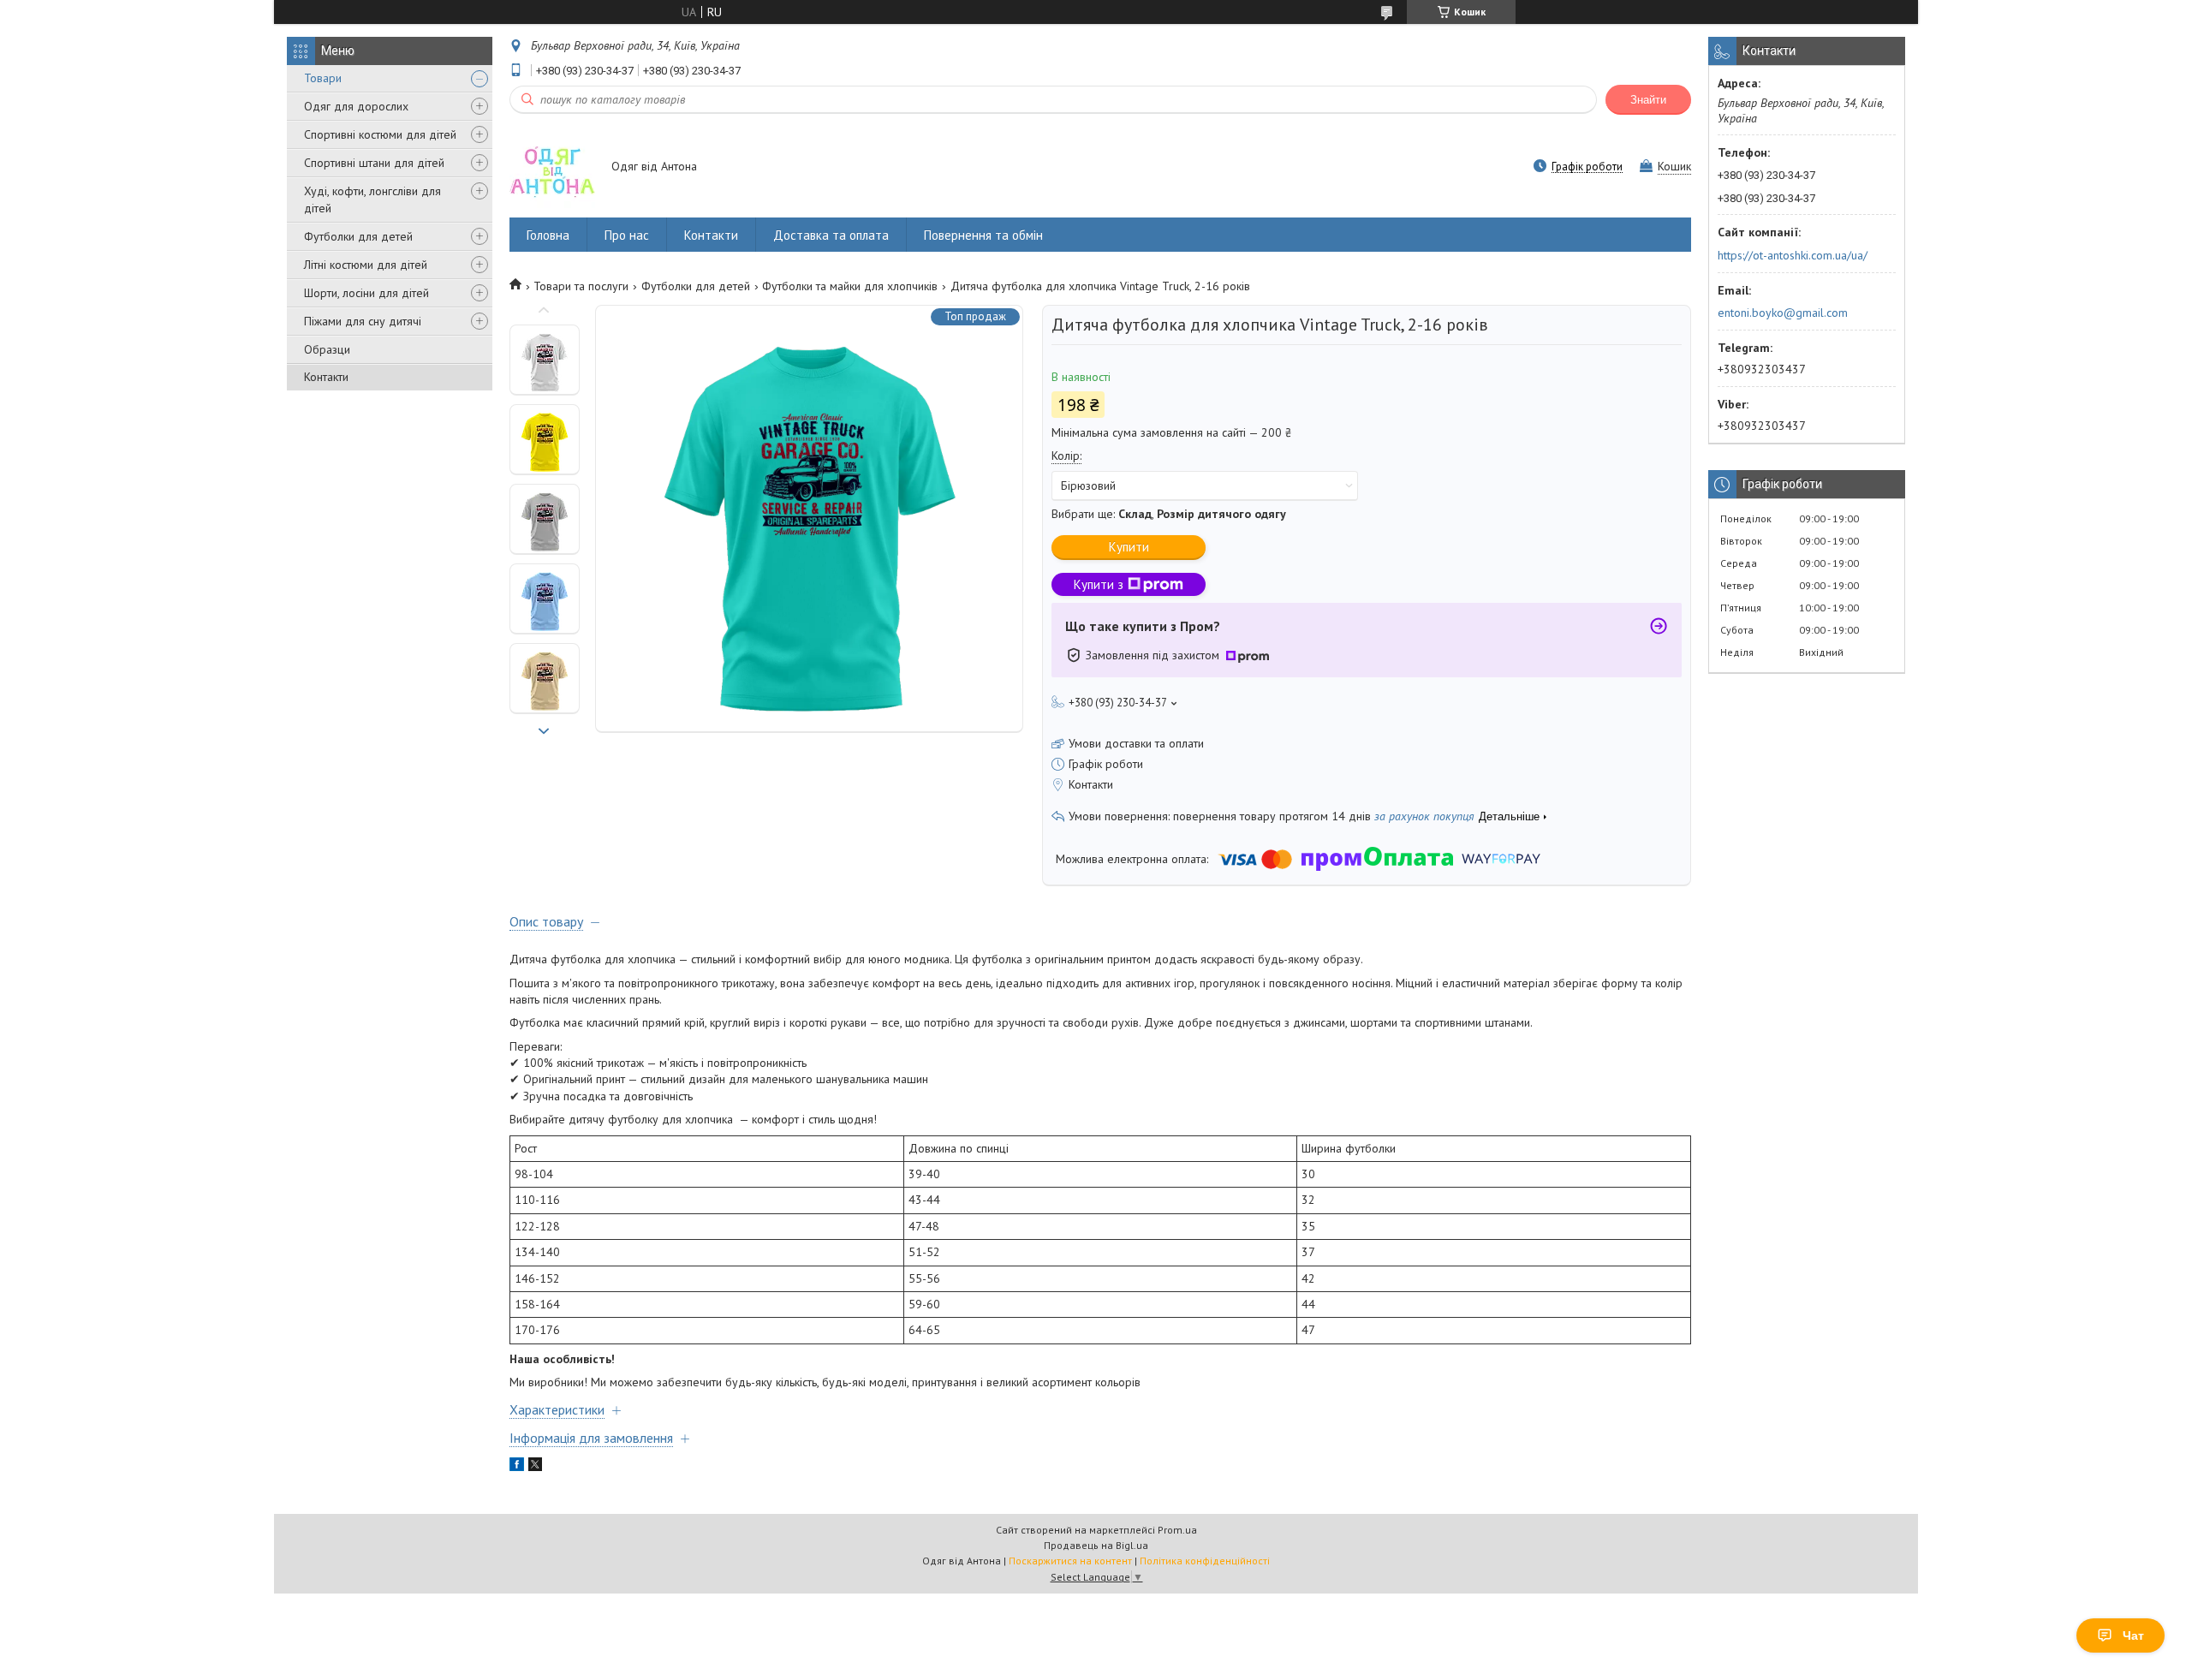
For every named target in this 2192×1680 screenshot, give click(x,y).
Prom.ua (1177, 1530)
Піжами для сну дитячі (363, 321)
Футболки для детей (358, 236)
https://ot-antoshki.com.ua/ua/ (1793, 255)
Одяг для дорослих (356, 106)
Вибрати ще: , (1169, 514)
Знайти (1648, 100)
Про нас (627, 235)
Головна (548, 235)
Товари (323, 78)
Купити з (1099, 584)
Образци (327, 349)
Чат (2133, 1635)
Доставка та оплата (831, 235)
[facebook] (517, 1467)
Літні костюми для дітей (366, 265)
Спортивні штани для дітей (374, 163)
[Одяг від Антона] (552, 168)
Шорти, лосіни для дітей (366, 293)
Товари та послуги (581, 286)
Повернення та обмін (983, 235)
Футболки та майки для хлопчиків (850, 286)
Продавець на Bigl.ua (1096, 1545)
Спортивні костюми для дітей (380, 134)
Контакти (326, 377)
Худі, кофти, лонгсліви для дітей (372, 200)
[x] (535, 1467)
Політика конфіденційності (1205, 1561)
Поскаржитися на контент (1070, 1561)
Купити (1129, 547)
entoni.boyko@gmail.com (1783, 313)
